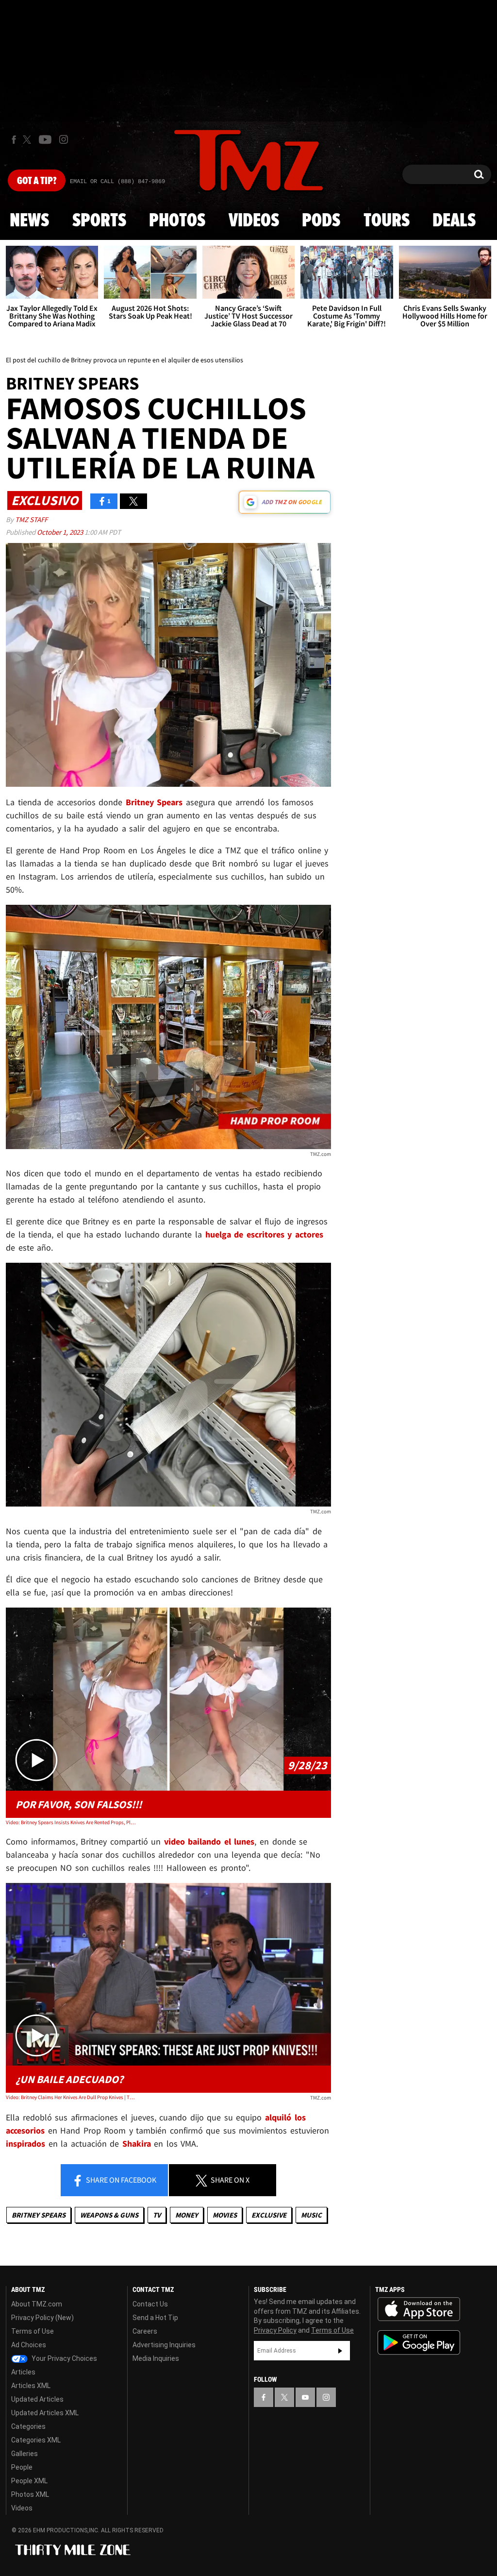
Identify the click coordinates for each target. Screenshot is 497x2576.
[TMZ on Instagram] (64, 139)
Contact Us (150, 2304)
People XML (29, 2481)
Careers (145, 2331)
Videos (254, 221)
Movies (225, 2215)
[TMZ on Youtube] (45, 139)
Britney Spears (39, 2215)
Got (37, 181)
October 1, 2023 (61, 532)
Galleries (25, 2454)
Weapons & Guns (109, 2215)
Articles (23, 2372)
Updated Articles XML (45, 2413)
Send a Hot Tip (155, 2318)
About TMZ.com (37, 2304)
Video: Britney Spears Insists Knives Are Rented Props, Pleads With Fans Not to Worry (71, 1822)
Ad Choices (29, 2345)
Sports (99, 221)
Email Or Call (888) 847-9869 (117, 182)
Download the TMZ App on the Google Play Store (419, 2343)
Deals (454, 221)
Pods (321, 221)
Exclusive (269, 2215)
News (29, 221)
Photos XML (30, 2494)
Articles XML (31, 2386)
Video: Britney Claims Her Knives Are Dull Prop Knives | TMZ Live (71, 2097)
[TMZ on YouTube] (305, 2397)
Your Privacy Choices (64, 2358)
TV (157, 2215)
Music (311, 2215)
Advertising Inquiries (164, 2345)
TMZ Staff (31, 519)
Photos (177, 221)
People (22, 2467)
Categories (28, 2426)
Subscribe (340, 2351)
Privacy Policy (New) (42, 2318)
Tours (387, 221)
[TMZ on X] (28, 140)
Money (187, 2215)
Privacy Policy (275, 2330)
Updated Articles (37, 2399)
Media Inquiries (156, 2358)
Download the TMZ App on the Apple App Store (419, 2309)
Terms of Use (33, 2331)
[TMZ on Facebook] (14, 140)
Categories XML (36, 2440)
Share (120, 2180)
